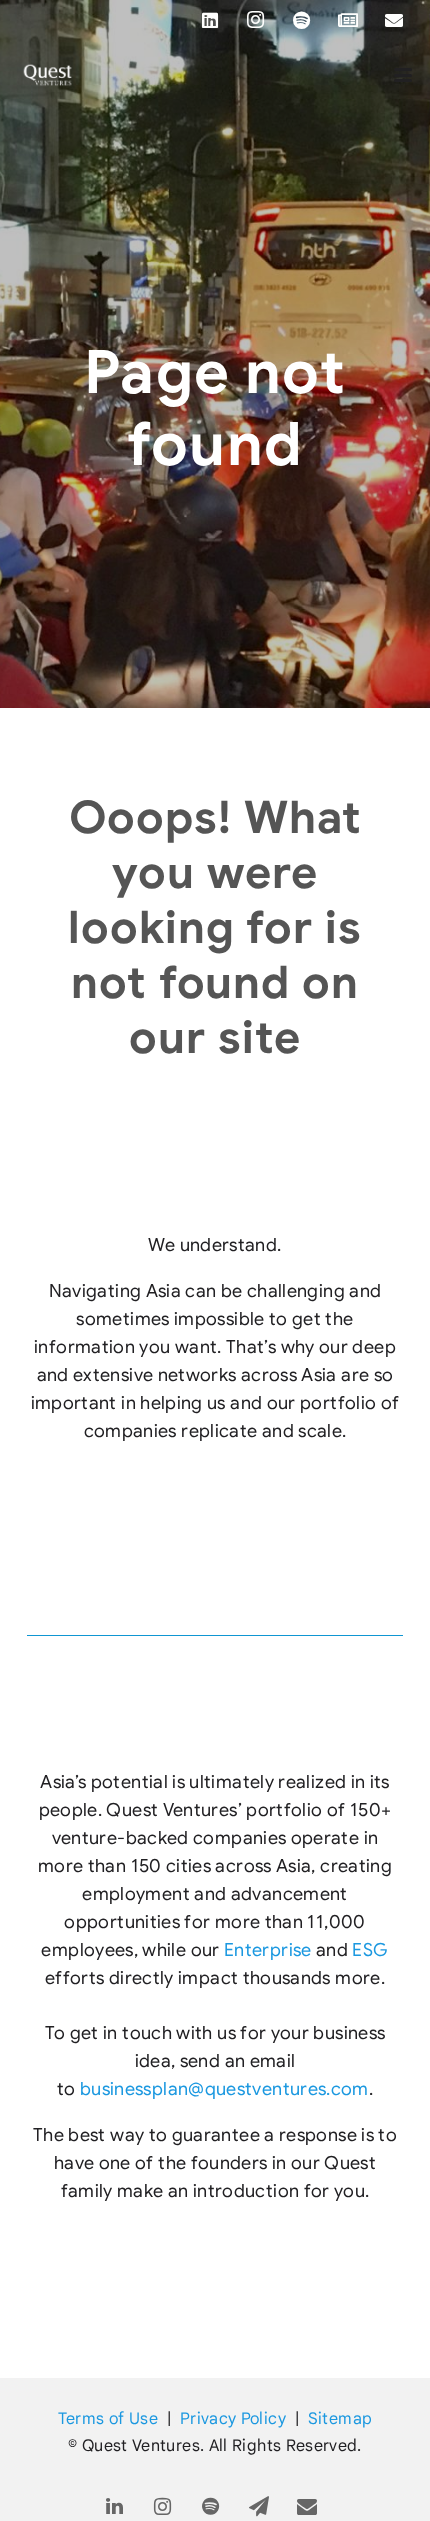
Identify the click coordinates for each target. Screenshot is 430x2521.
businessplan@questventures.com (224, 2089)
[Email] (394, 20)
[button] (403, 75)
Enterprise (268, 1950)
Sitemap (340, 2418)
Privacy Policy (233, 2418)
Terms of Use (108, 2418)
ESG (370, 1950)
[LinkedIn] (210, 20)
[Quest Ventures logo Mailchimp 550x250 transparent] (48, 75)
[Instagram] (256, 20)
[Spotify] (302, 20)
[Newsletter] (348, 20)
